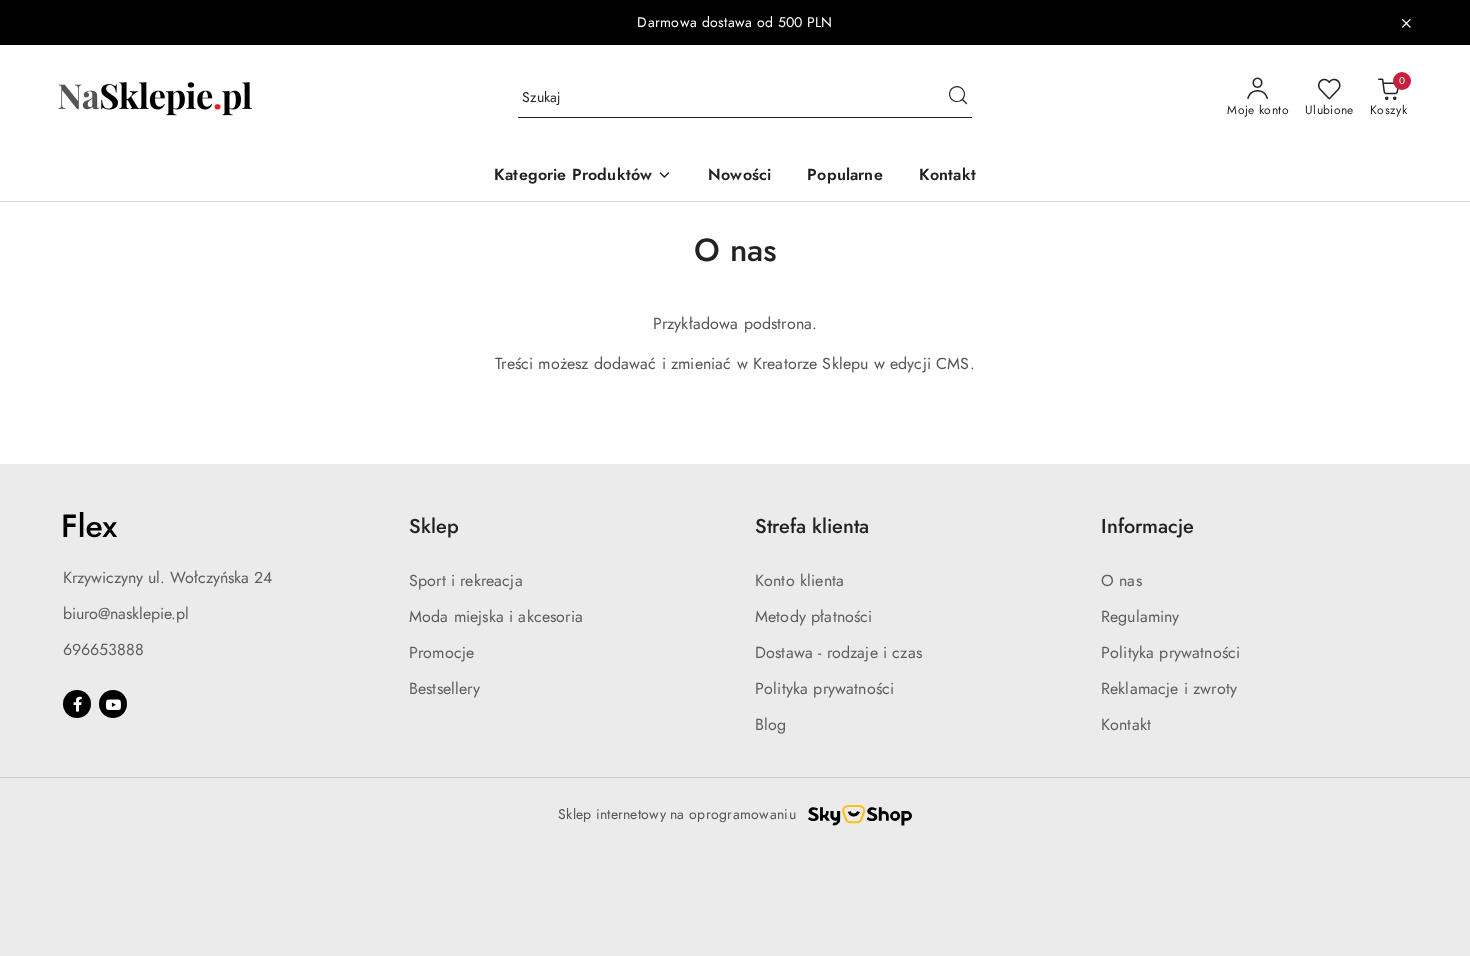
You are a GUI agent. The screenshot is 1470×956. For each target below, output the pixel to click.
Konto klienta (799, 580)
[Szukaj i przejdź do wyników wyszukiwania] (958, 98)
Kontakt (1126, 724)
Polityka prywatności (824, 688)
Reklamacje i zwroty (1169, 688)
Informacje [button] (1147, 526)
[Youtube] (113, 704)
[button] (583, 176)
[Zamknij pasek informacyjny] (1406, 23)
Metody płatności (814, 616)
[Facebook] (77, 704)
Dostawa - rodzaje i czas (838, 652)
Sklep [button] (434, 526)
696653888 (103, 649)
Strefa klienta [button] (812, 526)
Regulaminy (1140, 616)
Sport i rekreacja (466, 580)
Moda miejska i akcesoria (496, 616)
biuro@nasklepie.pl (126, 613)
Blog (771, 724)
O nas (1121, 580)
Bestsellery (444, 688)
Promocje (441, 652)
